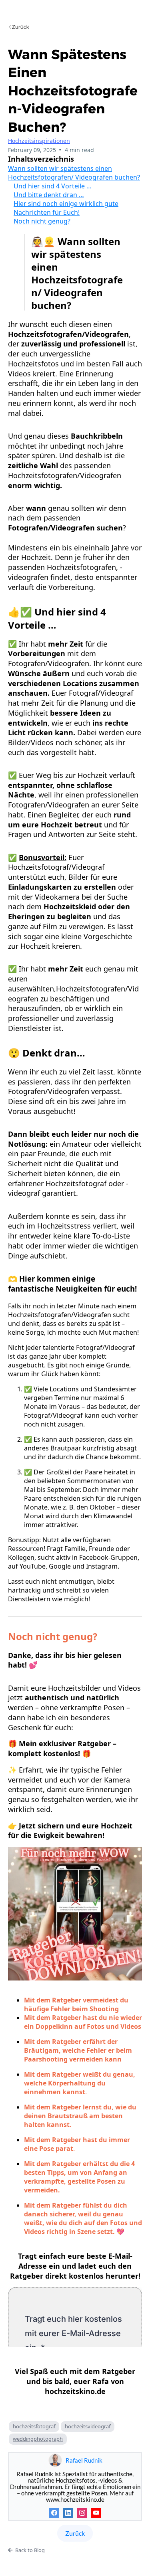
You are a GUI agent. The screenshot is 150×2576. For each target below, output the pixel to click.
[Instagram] (82, 2513)
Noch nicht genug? (42, 221)
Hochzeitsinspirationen (39, 141)
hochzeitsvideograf (88, 2426)
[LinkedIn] (68, 2513)
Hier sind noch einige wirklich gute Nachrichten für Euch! (66, 208)
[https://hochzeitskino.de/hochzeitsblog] (75, 27)
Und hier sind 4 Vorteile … (53, 186)
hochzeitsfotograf (34, 2426)
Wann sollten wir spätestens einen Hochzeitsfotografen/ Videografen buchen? (74, 173)
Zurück (75, 2533)
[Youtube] (96, 2513)
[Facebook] (54, 2513)
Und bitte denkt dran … (49, 195)
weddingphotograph (38, 2439)
